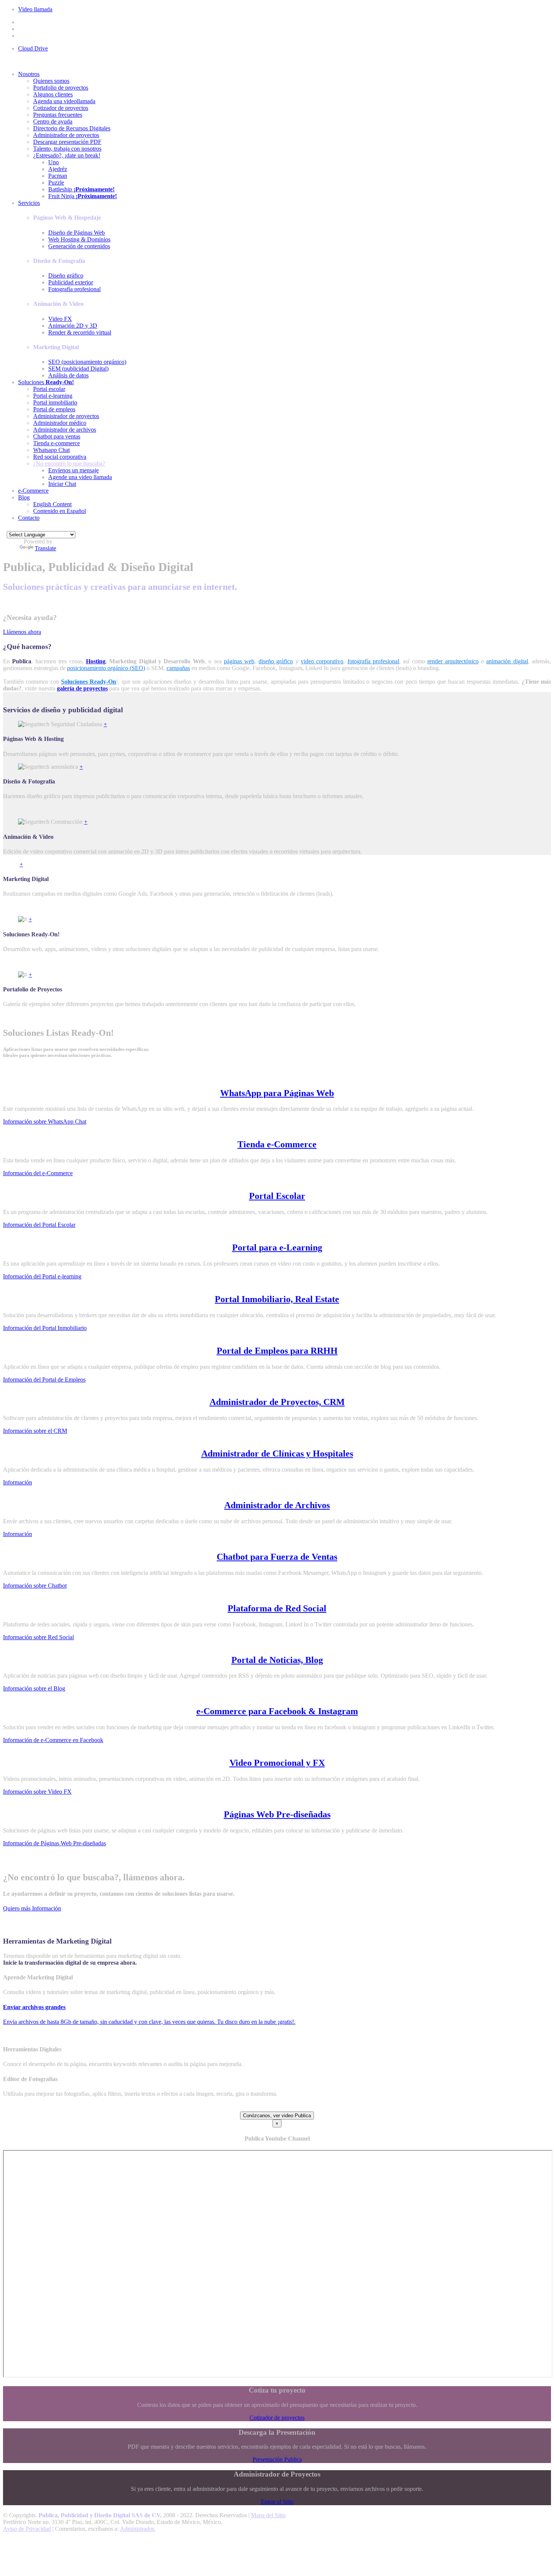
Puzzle (56, 182)
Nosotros (29, 74)
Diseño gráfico (66, 276)
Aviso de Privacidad (27, 2529)
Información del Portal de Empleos (44, 1380)
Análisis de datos (68, 375)
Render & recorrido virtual (80, 332)
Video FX (60, 319)
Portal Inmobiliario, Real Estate (277, 1299)
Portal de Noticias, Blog (277, 1660)
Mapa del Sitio (268, 2515)
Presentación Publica (277, 2459)
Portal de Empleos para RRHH (277, 1351)
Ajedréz (58, 169)
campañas (178, 668)
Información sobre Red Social (38, 1637)
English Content (52, 504)
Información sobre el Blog (34, 1688)
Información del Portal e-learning (42, 1276)
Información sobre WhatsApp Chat (45, 1122)
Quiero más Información (32, 1908)
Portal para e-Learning (277, 1248)
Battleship (81, 189)
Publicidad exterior (71, 282)
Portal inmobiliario (55, 402)
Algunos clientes (53, 94)
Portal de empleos (54, 409)
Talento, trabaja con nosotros (67, 149)
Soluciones (46, 382)
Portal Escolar (277, 1196)
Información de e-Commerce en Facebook (53, 1740)
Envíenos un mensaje (73, 470)
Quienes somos (51, 81)
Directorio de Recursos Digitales (72, 128)
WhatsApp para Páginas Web (277, 1093)
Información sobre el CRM (35, 1431)
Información (18, 1482)
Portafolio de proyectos (61, 88)
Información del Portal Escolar (39, 1225)
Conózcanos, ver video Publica (277, 2116)
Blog (24, 497)
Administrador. (138, 2529)
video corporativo (322, 661)
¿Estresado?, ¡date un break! (67, 155)
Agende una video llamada (80, 477)
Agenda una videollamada (64, 101)
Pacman (58, 176)
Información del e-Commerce (38, 1173)
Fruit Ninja (83, 196)
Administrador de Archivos (277, 1505)
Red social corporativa (60, 457)
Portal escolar (49, 389)
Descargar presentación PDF (67, 142)
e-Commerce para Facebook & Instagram (277, 1711)
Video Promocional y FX (277, 1763)
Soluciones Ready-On (89, 682)
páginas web (239, 661)
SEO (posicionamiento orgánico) (87, 362)
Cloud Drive (33, 48)
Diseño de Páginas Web (77, 233)
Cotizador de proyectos (61, 108)
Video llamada (35, 9)
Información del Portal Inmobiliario (45, 1328)
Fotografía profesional (74, 289)
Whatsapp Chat (51, 450)
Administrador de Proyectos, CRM (277, 1402)
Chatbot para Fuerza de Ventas (277, 1557)
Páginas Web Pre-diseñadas (277, 1814)
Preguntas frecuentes (58, 115)
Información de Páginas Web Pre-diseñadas (54, 1843)
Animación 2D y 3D (73, 326)
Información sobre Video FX (37, 1792)
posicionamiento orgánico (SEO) (106, 668)
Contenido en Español (60, 511)
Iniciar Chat (62, 484)
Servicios (29, 203)
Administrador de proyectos (66, 135)
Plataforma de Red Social (277, 1608)
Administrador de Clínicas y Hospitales (277, 1454)
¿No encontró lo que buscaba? (69, 463)
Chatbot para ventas (57, 436)
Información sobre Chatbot (35, 1586)
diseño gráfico (276, 661)
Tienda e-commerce (57, 443)
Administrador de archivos (65, 430)
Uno (54, 162)
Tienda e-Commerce (277, 1144)
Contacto (29, 518)
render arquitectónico (453, 661)
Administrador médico (60, 423)
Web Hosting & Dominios (79, 239)
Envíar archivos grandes (34, 2007)
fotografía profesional (373, 661)
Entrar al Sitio (277, 2502)
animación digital (507, 661)
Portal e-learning (53, 396)
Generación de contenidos (79, 246)
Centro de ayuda (53, 121)
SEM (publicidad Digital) (78, 369)
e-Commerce (33, 491)
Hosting (96, 661)
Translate (45, 548)
